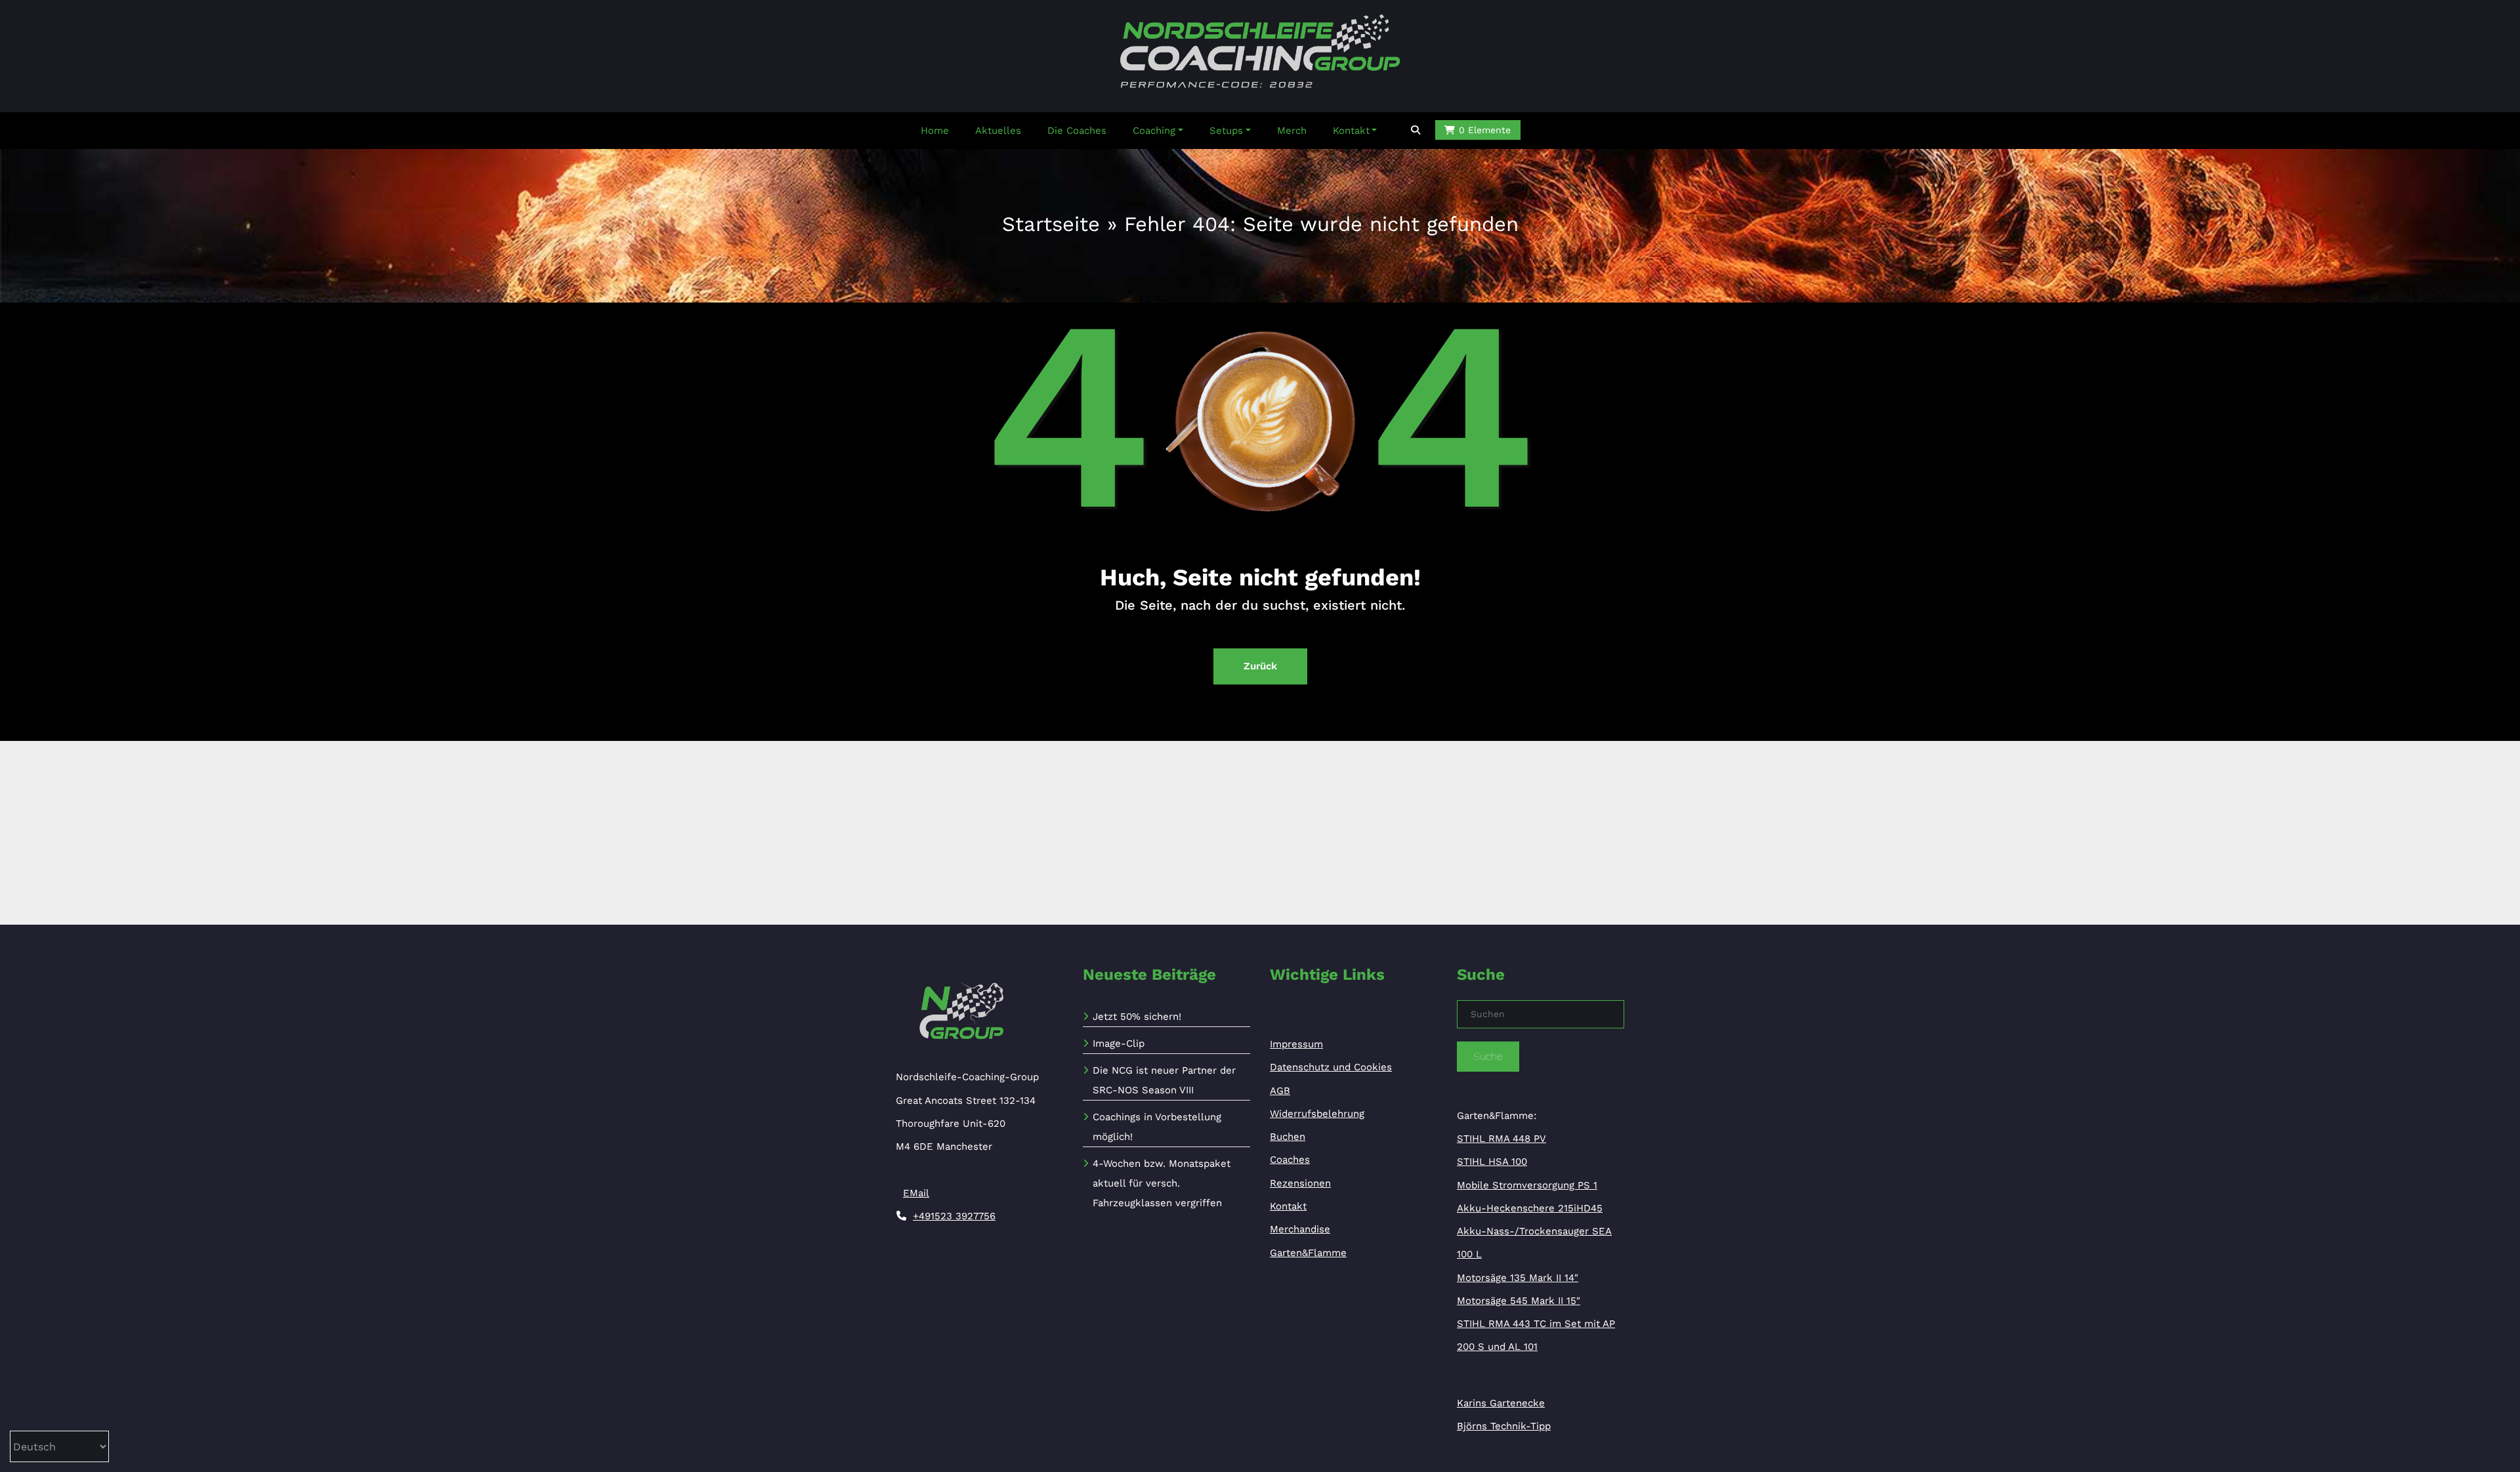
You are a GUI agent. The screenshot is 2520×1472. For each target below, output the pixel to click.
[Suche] (1417, 130)
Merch (1292, 131)
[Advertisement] (1260, 833)
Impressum (1296, 1044)
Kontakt (1351, 131)
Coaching (1154, 131)
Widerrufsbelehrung (1317, 1114)
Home (935, 131)
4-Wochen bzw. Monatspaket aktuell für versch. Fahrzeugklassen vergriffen (1162, 1183)
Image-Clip (1119, 1043)
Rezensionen (1300, 1183)
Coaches (1290, 1160)
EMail (916, 1193)
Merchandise (1300, 1229)
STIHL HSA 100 (1492, 1162)
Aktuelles (998, 131)
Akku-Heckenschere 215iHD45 (1530, 1208)
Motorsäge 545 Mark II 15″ (1519, 1301)
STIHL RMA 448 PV (1501, 1139)
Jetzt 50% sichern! (1137, 1017)
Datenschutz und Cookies (1331, 1067)
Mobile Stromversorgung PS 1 (1527, 1185)
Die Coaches (1077, 131)
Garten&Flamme (1308, 1253)
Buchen (1288, 1137)
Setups (1226, 131)
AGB (1280, 1091)
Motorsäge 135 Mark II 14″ (1518, 1278)
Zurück (1260, 666)
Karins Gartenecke (1501, 1403)
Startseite (1051, 224)
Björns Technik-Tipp (1504, 1426)
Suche (1488, 1056)
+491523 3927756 (954, 1216)
